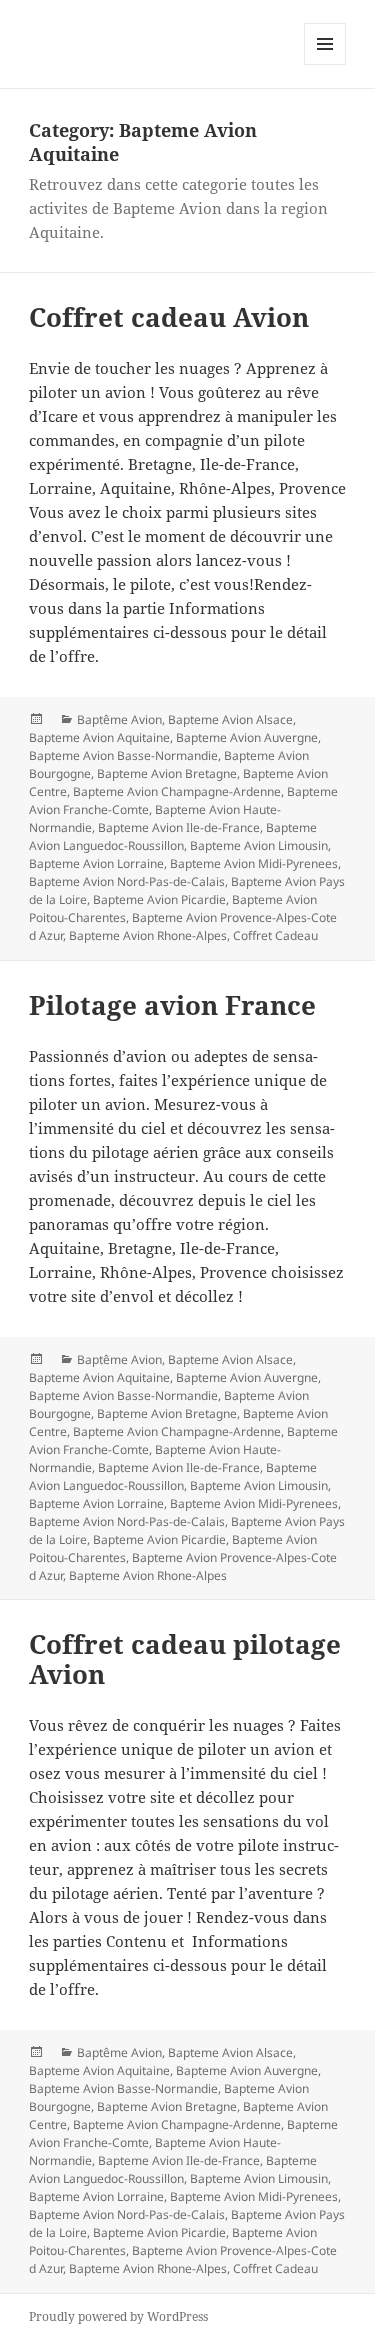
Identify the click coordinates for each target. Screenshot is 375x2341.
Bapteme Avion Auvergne (247, 737)
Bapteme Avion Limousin (259, 845)
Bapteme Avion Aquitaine (99, 737)
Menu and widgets (325, 64)
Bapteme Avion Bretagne (167, 773)
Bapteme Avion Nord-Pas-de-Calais (127, 881)
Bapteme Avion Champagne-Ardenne (177, 791)
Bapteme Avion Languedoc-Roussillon (173, 836)
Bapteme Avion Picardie (159, 899)
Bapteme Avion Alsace (230, 719)
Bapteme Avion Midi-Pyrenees (254, 863)
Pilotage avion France (172, 1005)
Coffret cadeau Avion (169, 317)
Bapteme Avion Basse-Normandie (123, 755)
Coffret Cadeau (275, 935)
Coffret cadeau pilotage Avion (185, 1659)
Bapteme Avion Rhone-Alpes (148, 935)
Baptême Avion (119, 719)
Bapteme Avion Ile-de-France (179, 827)
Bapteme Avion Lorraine (96, 863)
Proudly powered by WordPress (118, 2316)
